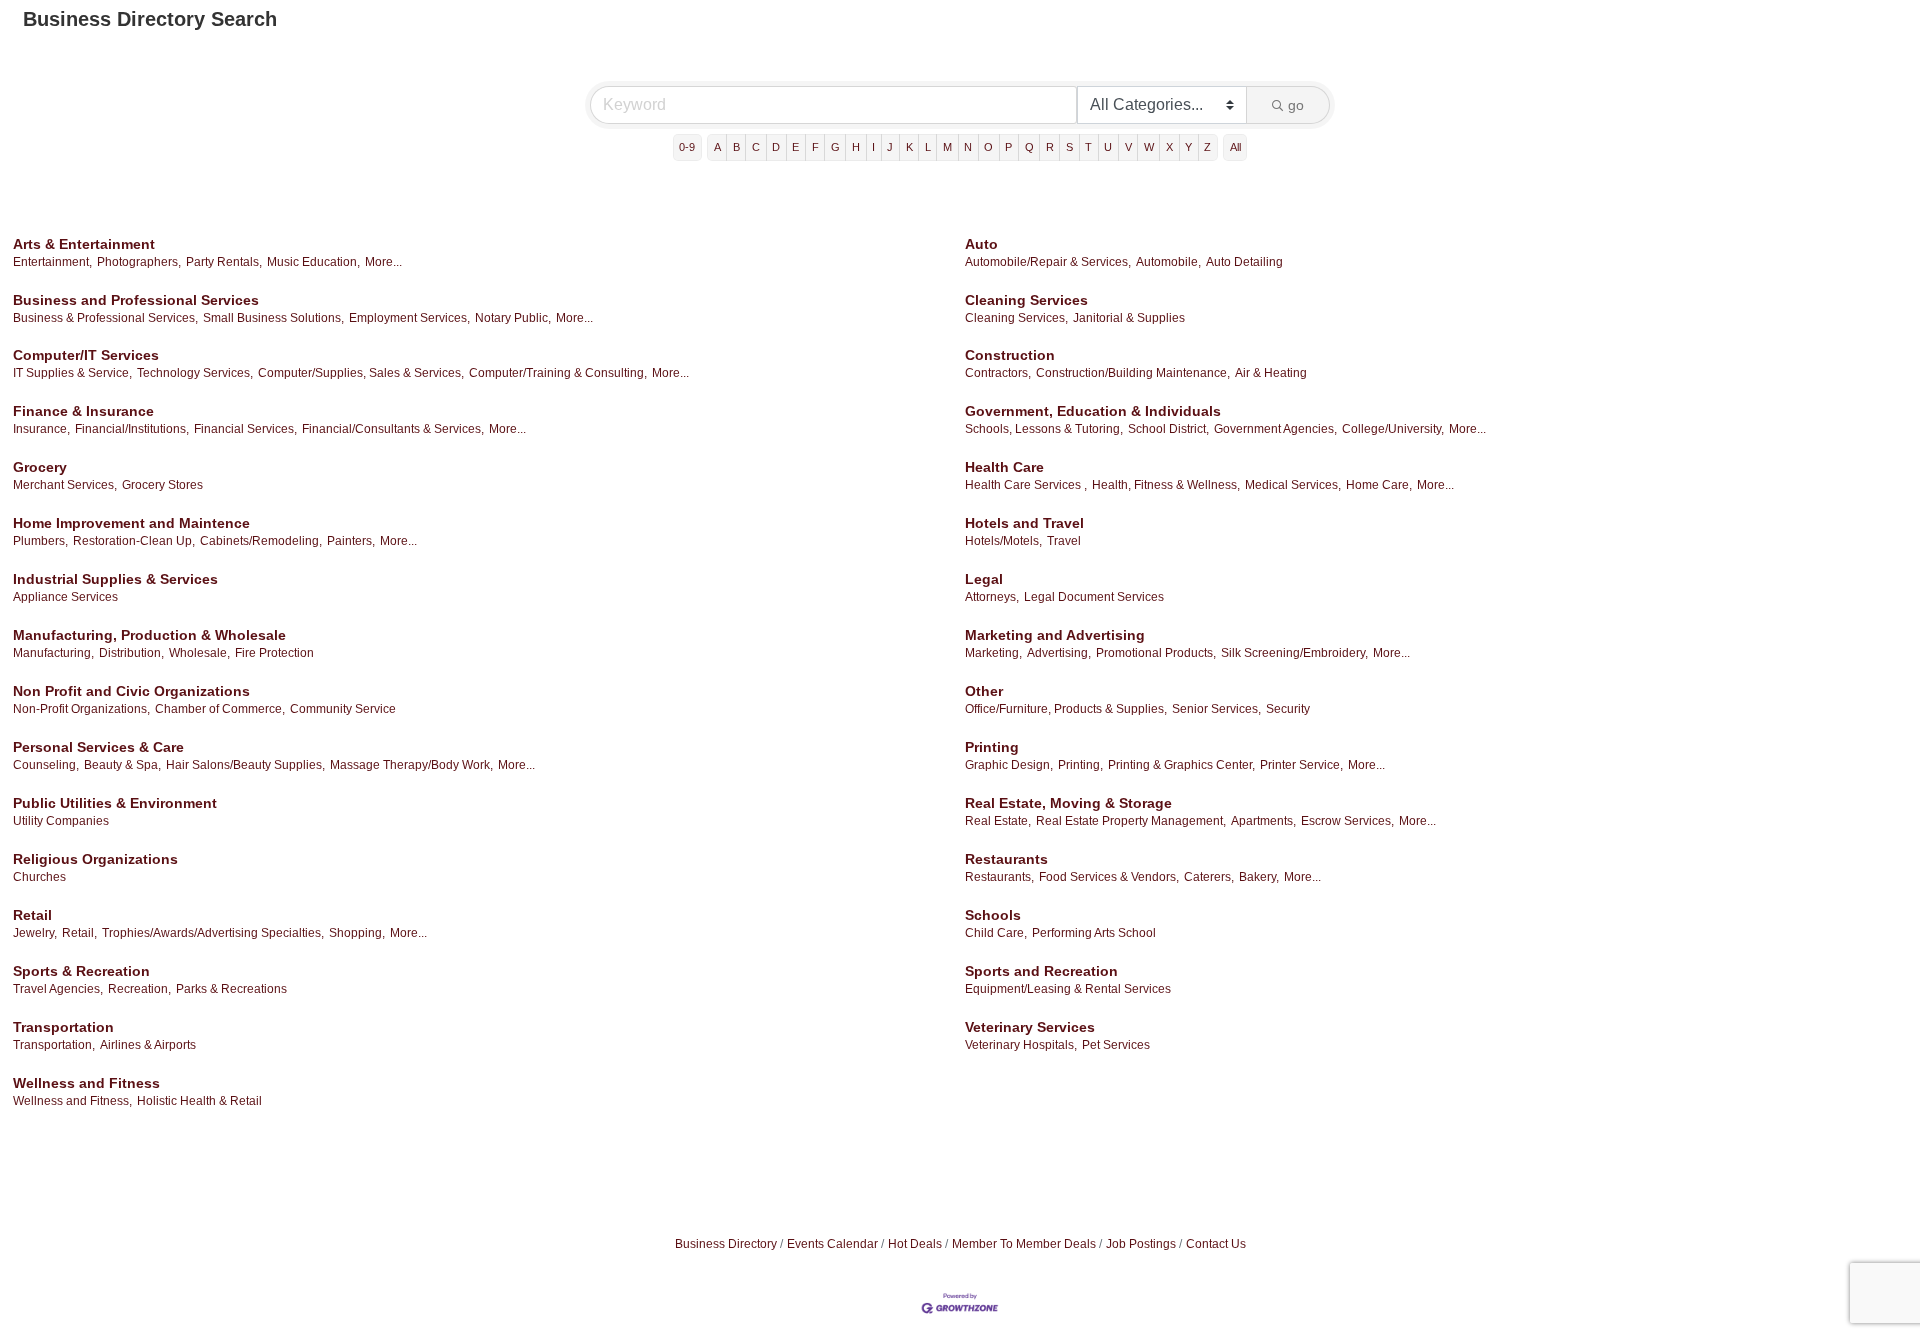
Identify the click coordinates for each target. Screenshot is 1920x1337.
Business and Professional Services (136, 300)
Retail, (79, 933)
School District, (1168, 429)
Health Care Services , (1026, 485)
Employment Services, (409, 318)
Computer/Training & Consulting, (558, 373)
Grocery (40, 467)
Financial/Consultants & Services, (393, 429)
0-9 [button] (687, 147)
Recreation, (139, 989)
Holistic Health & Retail (199, 1101)
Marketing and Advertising (1055, 635)
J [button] (890, 147)
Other (984, 691)
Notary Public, (513, 318)
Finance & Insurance (83, 411)
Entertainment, (52, 262)
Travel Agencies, (58, 989)
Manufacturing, (53, 653)
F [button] (815, 147)
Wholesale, (199, 653)
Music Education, (313, 262)
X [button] (1169, 147)
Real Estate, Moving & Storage (1068, 803)
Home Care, (1379, 485)
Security (1288, 709)
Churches (39, 877)
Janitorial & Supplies (1129, 318)
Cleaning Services (1026, 300)
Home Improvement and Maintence (131, 523)
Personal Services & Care (98, 747)
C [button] (756, 147)
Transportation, (54, 1045)
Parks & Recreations (231, 989)
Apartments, (1263, 821)
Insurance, (41, 429)
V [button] (1128, 147)
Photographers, (139, 262)
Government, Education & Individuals (1093, 411)
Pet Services (1116, 1045)
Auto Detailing (1244, 262)
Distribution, (131, 653)
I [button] (873, 147)
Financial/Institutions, (132, 429)
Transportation (63, 1027)
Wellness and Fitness (86, 1083)
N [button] (968, 147)
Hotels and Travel (1024, 523)
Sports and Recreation (1041, 971)
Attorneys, (992, 597)
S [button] (1069, 147)
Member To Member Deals (1024, 1244)
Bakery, (1259, 877)
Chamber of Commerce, (220, 709)
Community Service (343, 709)
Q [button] (1029, 147)
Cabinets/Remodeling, (261, 541)
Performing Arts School (1094, 933)
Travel (1064, 541)
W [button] (1149, 147)
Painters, (351, 541)
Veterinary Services (1030, 1027)
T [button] (1088, 147)
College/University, (1393, 429)
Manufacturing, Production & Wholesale (149, 635)
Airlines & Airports (148, 1045)
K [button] (909, 147)
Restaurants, (999, 877)
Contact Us (1216, 1244)
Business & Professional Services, (105, 318)
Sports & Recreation (81, 971)
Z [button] (1207, 147)
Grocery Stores (162, 485)
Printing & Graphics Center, (1181, 765)
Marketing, (993, 653)
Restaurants (1006, 859)
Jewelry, (35, 933)
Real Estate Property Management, (1131, 821)
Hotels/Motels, (1003, 541)
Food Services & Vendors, (1109, 877)
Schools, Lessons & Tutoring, (1044, 429)
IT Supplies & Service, (72, 373)
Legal (984, 579)
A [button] (717, 147)
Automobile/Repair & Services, (1048, 262)
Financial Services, (245, 429)
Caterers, (1209, 877)
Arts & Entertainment (84, 244)
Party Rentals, (224, 262)
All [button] (1235, 147)
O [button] (988, 147)
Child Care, (996, 933)
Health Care (1004, 467)
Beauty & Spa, (122, 765)
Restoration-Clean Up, (134, 541)
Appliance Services (65, 597)
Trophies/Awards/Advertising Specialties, (213, 933)
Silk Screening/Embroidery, (1294, 653)
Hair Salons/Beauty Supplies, (245, 765)
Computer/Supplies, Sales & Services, (361, 373)
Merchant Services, (65, 485)
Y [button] (1188, 147)
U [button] (1108, 147)
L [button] (928, 147)
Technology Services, (195, 373)
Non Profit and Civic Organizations (131, 691)
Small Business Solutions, (273, 318)
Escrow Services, (1347, 821)
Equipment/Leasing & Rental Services (1068, 989)
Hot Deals (915, 1244)
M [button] (947, 147)
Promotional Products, (1156, 653)
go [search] (1296, 105)
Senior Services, (1216, 709)
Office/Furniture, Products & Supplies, (1066, 709)
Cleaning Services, (1016, 318)
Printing (992, 747)
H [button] (856, 147)
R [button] (1050, 147)
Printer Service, (1301, 765)
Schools (993, 915)
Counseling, (46, 765)
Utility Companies (61, 821)
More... (383, 262)
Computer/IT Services (86, 355)
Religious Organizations (95, 859)
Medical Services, (1293, 485)
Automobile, (1168, 262)
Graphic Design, (1009, 765)
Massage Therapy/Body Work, (411, 765)
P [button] (1008, 147)
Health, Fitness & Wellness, (1166, 485)
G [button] (835, 147)
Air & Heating (1271, 373)
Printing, (1080, 765)
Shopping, (357, 933)
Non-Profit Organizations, (81, 709)
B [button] (736, 147)
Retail (32, 915)
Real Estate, (998, 821)
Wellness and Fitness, (72, 1101)
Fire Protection (274, 653)
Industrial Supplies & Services (115, 579)
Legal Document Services (1094, 597)
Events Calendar (832, 1244)
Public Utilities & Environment (115, 803)
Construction (1010, 355)
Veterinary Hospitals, (1021, 1045)
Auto (981, 244)
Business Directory (726, 1244)
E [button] (795, 147)
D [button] (776, 147)
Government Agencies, (1275, 429)
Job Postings (1141, 1244)
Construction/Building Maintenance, (1133, 373)
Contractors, (998, 373)
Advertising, (1059, 653)
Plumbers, (40, 541)
